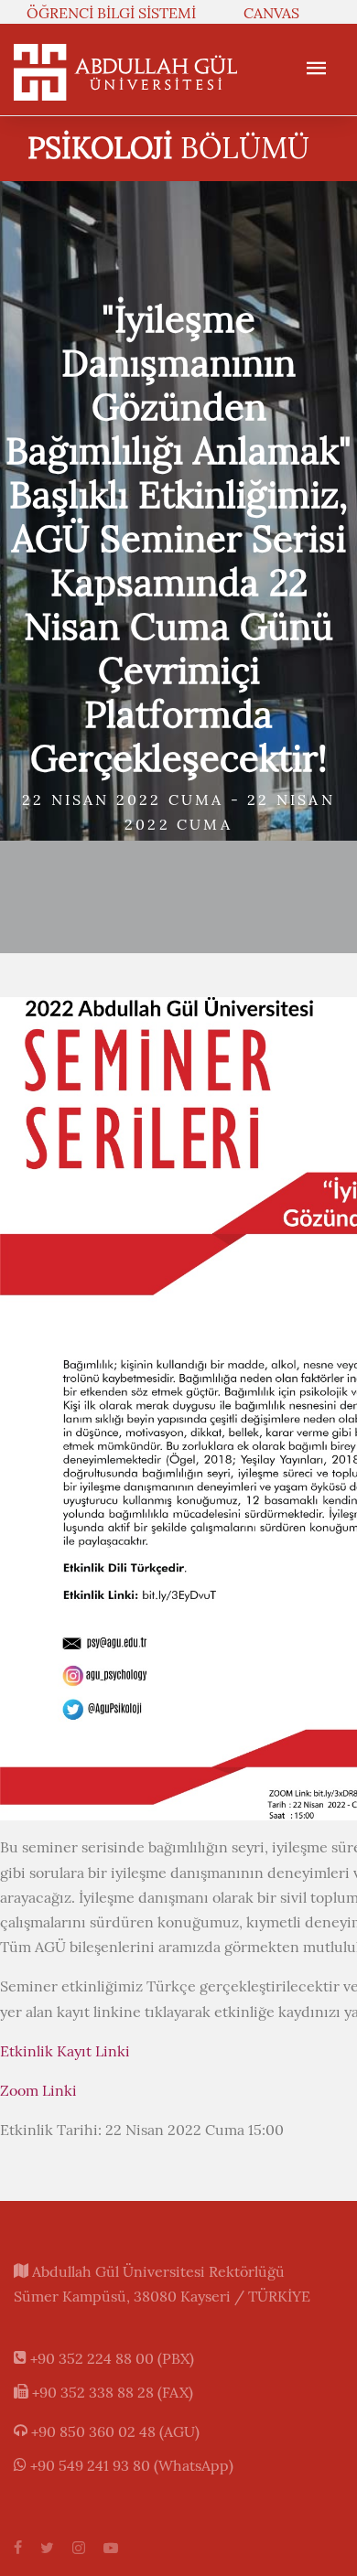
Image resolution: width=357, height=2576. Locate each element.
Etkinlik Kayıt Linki (65, 2051)
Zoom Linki (38, 2090)
